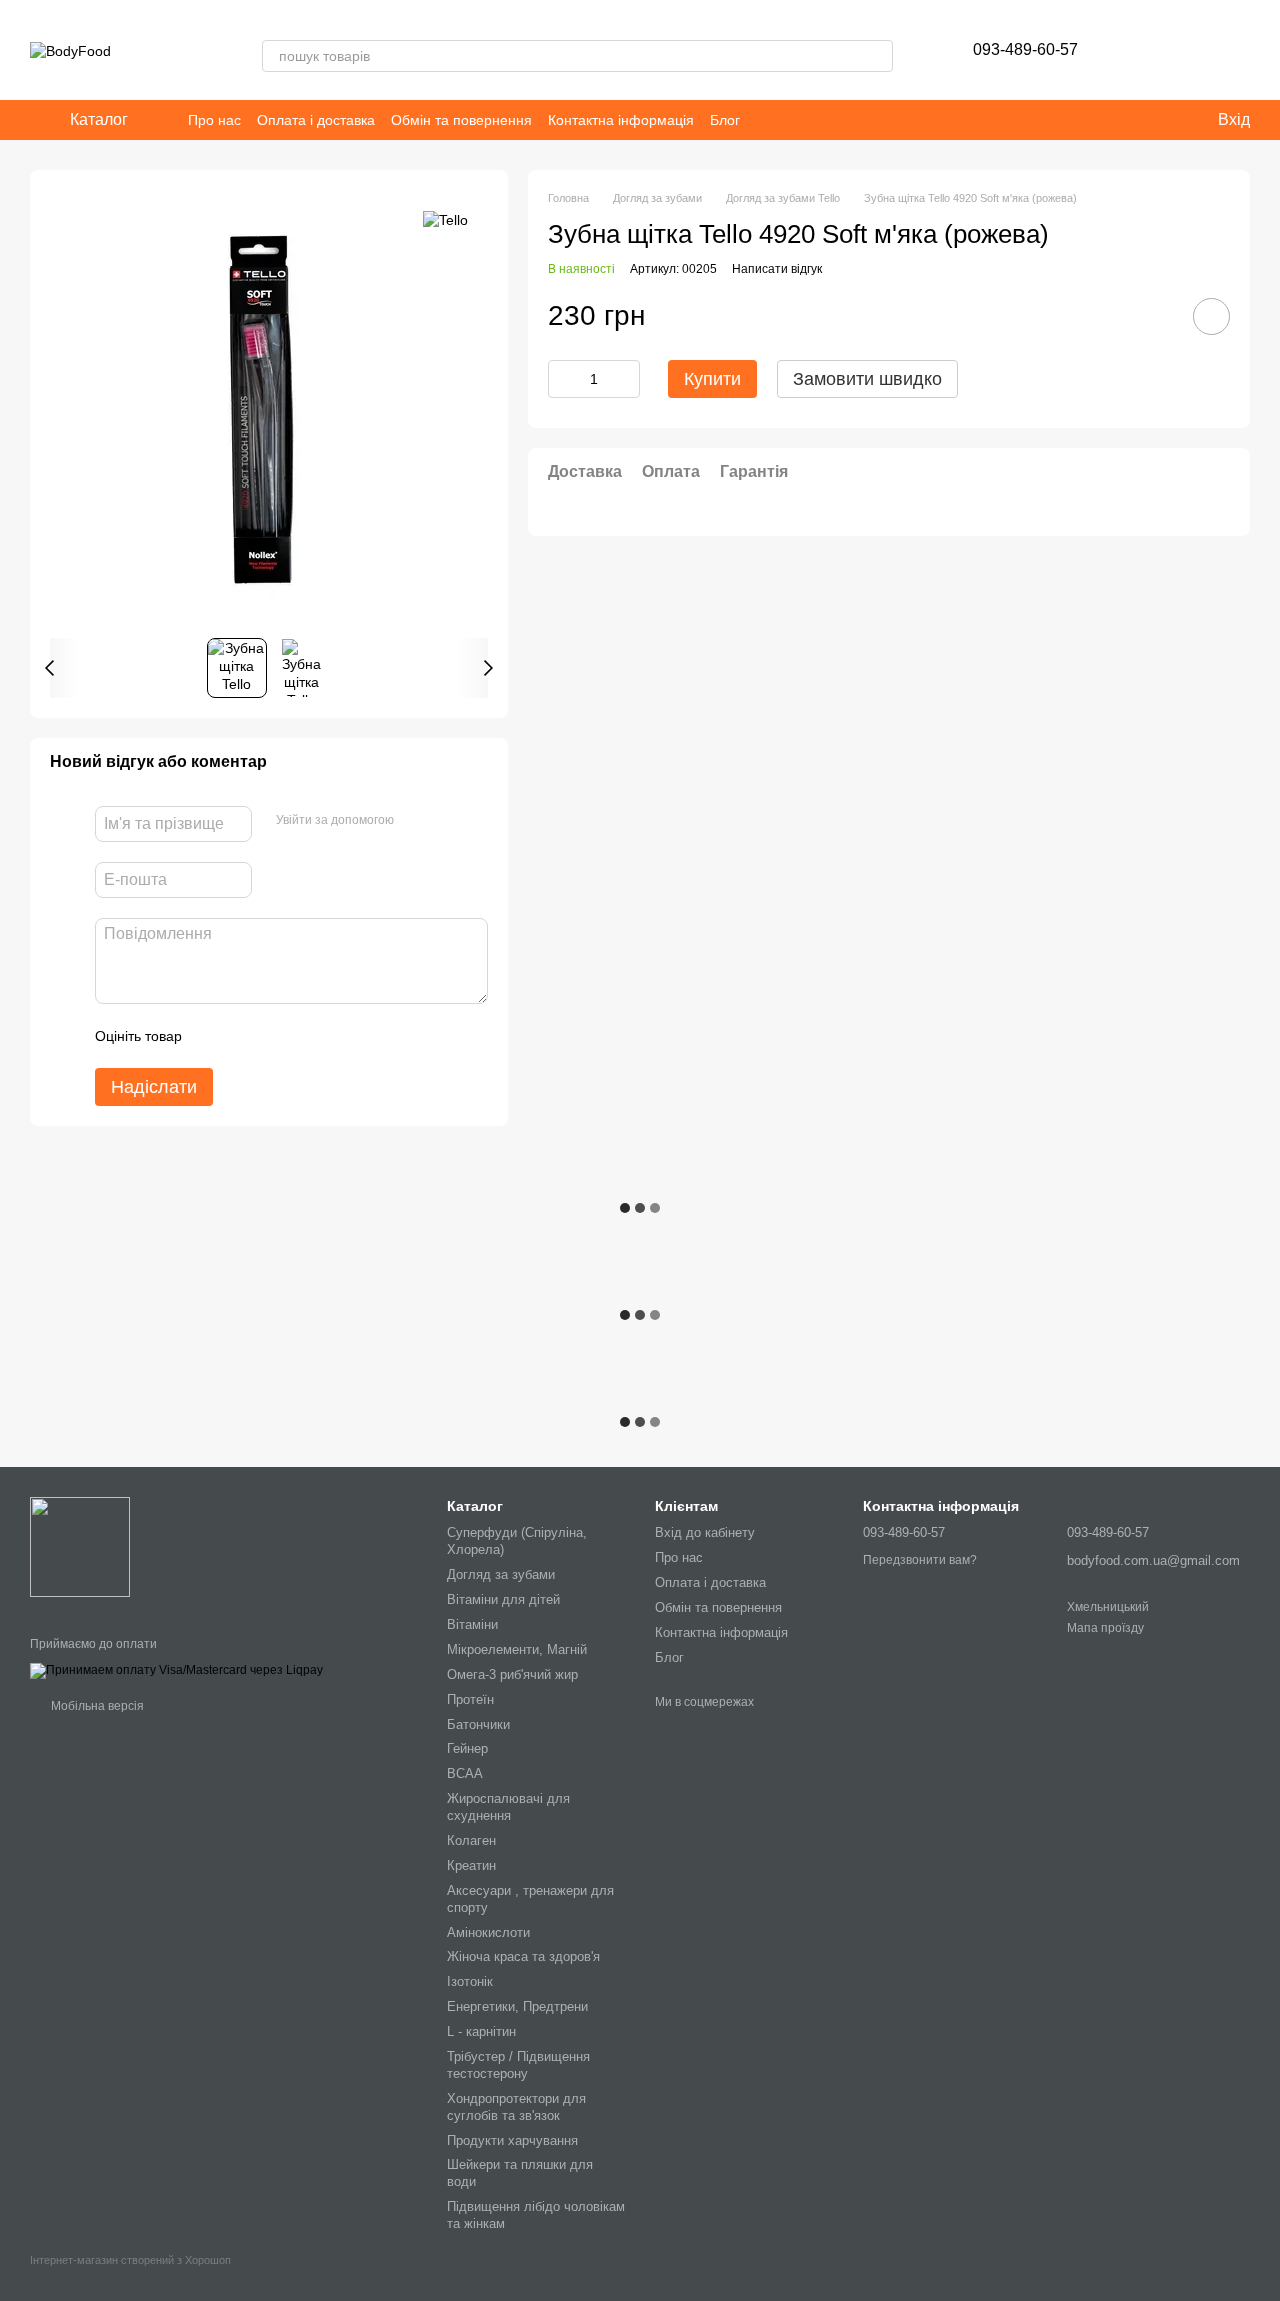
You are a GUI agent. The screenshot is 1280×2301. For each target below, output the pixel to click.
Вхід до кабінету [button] (705, 1532)
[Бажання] (1130, 50)
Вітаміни (472, 1624)
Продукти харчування (512, 2140)
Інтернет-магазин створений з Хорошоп (130, 2260)
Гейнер (467, 1748)
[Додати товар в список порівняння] (1155, 316)
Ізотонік (470, 1981)
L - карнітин (481, 2031)
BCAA (465, 1773)
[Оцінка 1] (215, 1036)
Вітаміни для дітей (503, 1599)
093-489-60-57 (1025, 49)
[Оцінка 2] (247, 1036)
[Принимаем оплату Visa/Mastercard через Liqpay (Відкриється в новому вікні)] (176, 1670)
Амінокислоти (488, 1932)
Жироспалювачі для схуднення (508, 1807)
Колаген (471, 1840)
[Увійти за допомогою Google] (448, 821)
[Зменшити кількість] (563, 379)
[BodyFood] (80, 1546)
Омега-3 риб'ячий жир (512, 1674)
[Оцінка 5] (343, 1036)
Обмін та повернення (461, 120)
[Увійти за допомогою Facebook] (416, 821)
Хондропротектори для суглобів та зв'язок (516, 2107)
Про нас (214, 120)
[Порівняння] (1182, 50)
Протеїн (470, 1699)
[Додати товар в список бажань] (1211, 316)
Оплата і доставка (316, 120)
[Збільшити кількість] (625, 379)
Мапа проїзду (1105, 1628)
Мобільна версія (96, 1706)
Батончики (478, 1724)
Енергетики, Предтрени (517, 2006)
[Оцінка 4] (311, 1036)
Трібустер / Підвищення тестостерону (518, 2065)
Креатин (471, 1865)
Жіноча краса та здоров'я (523, 1956)
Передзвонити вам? (920, 1560)
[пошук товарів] (877, 56)
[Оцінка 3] (279, 1036)
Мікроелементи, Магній (517, 1649)
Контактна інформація (621, 120)
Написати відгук (777, 269)
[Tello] (445, 219)
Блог (725, 120)
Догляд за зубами (501, 1574)
